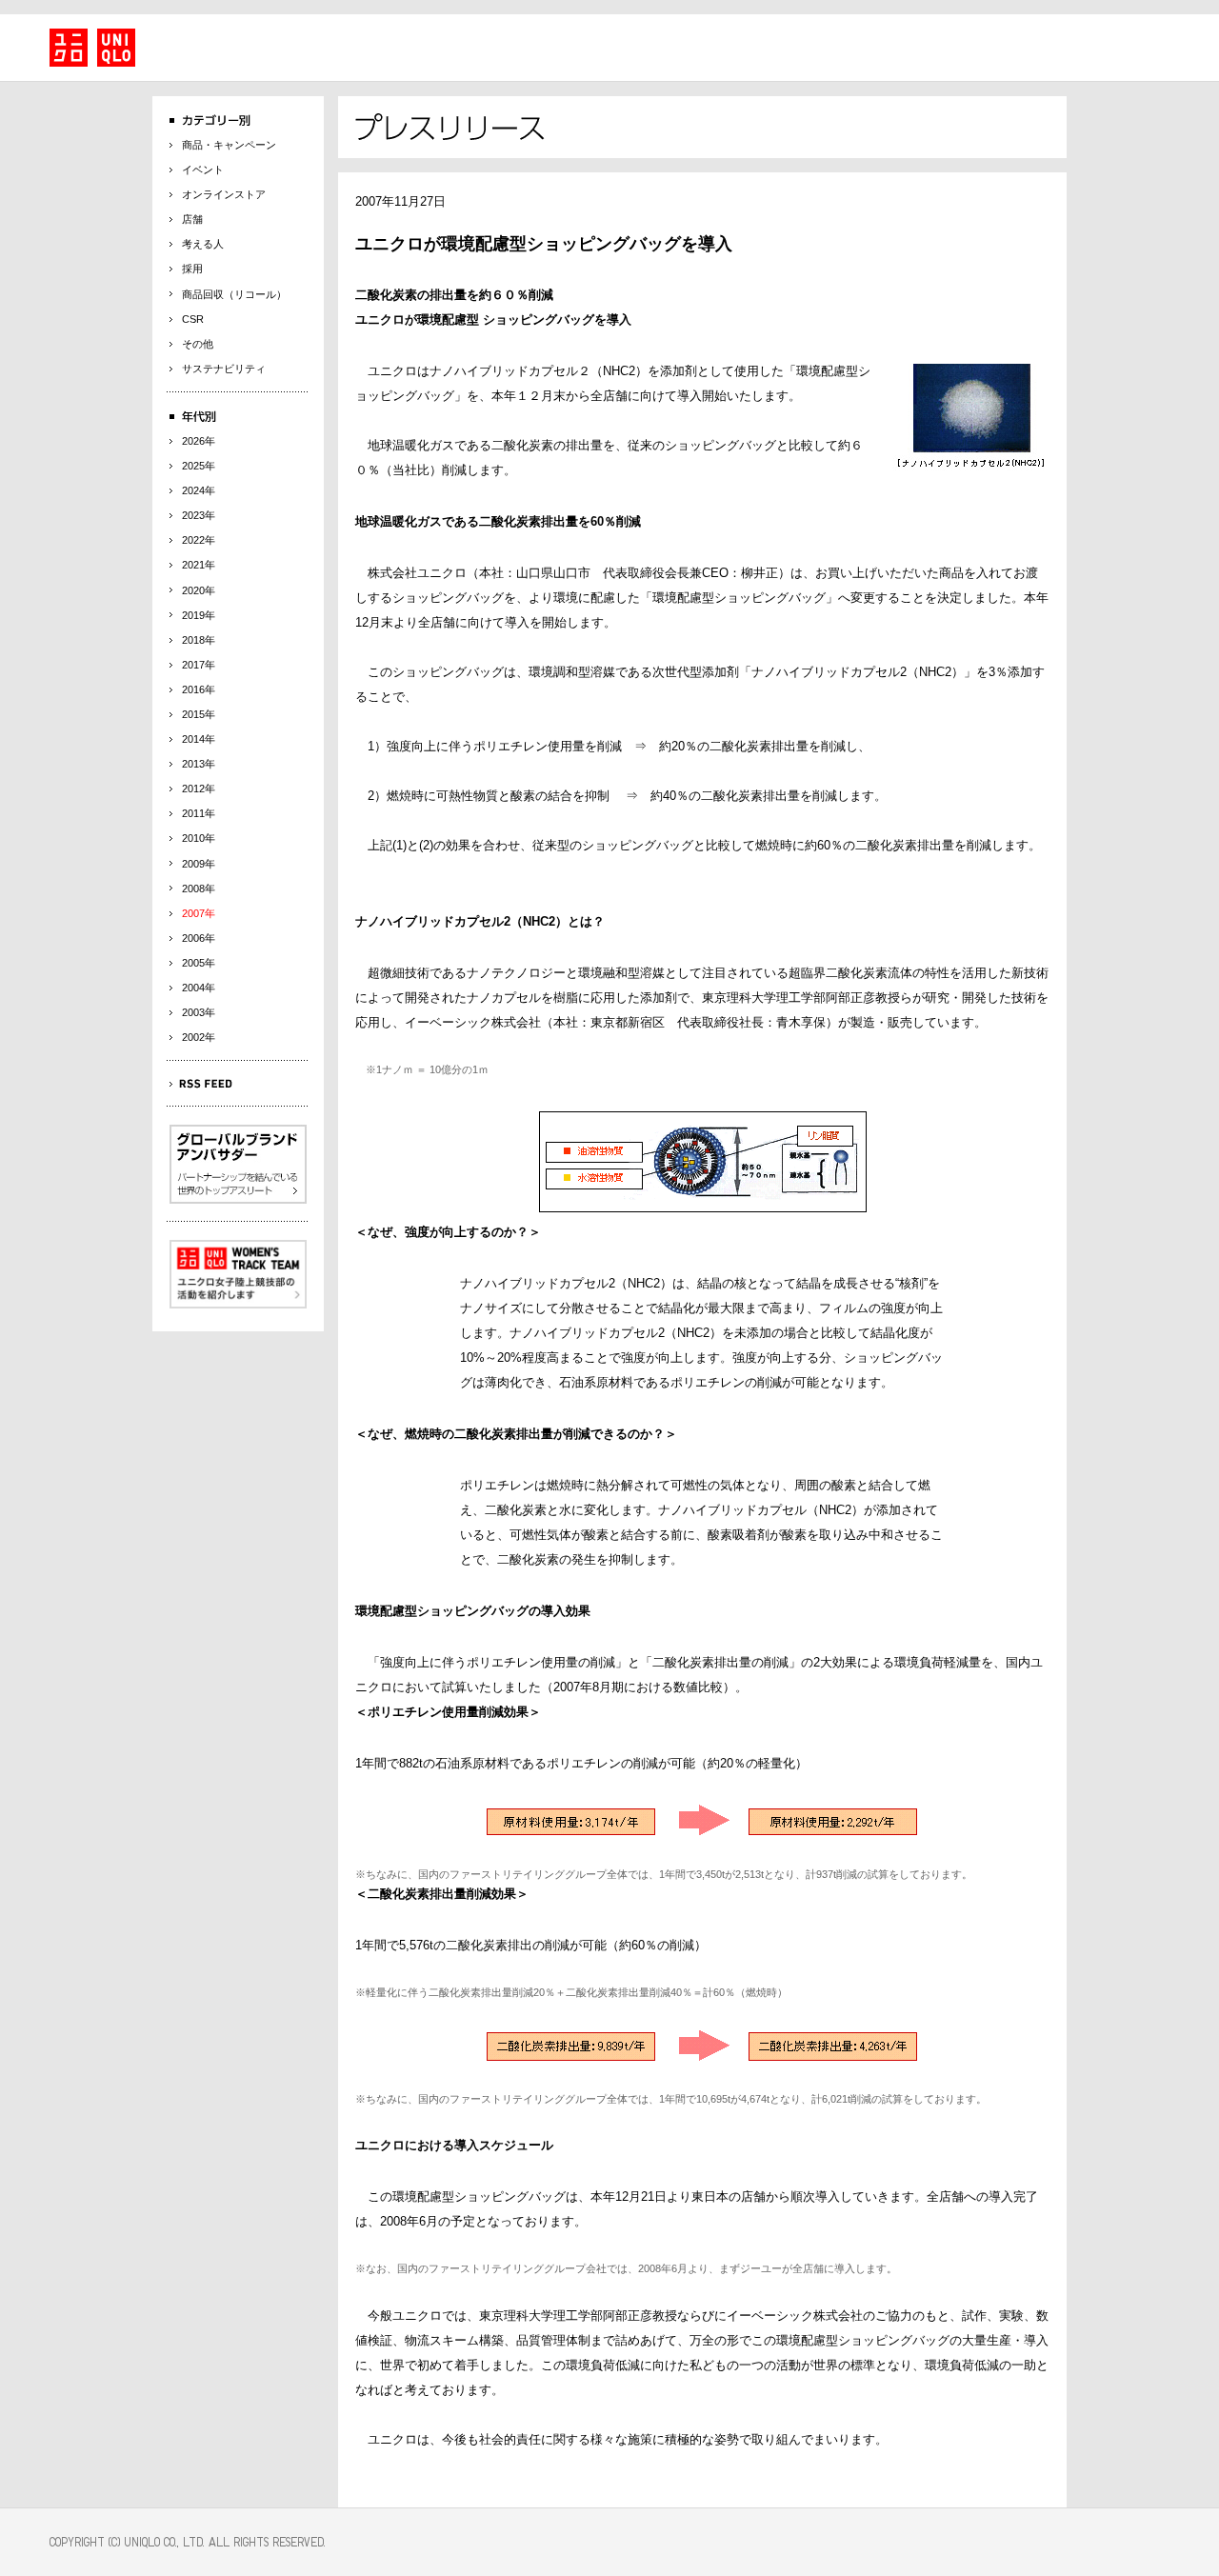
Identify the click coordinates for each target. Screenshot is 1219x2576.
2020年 (199, 590)
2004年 (199, 988)
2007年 (199, 913)
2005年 (199, 963)
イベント (203, 170)
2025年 (199, 466)
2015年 (199, 714)
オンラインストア (224, 194)
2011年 (199, 813)
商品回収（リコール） (234, 294)
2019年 (199, 615)
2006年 (199, 938)
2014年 (199, 739)
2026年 (199, 441)
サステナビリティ (224, 369)
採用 (192, 269)
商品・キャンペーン (229, 145)
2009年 (199, 864)
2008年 (199, 889)
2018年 (199, 640)
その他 (198, 344)
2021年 (199, 565)
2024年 (199, 490)
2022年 (199, 540)
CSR (193, 319)
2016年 (199, 689)
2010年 (199, 838)
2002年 (199, 1037)
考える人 (203, 244)
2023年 (199, 515)
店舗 (192, 219)
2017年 (199, 665)
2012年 (199, 789)
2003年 (199, 1012)
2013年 (199, 764)
